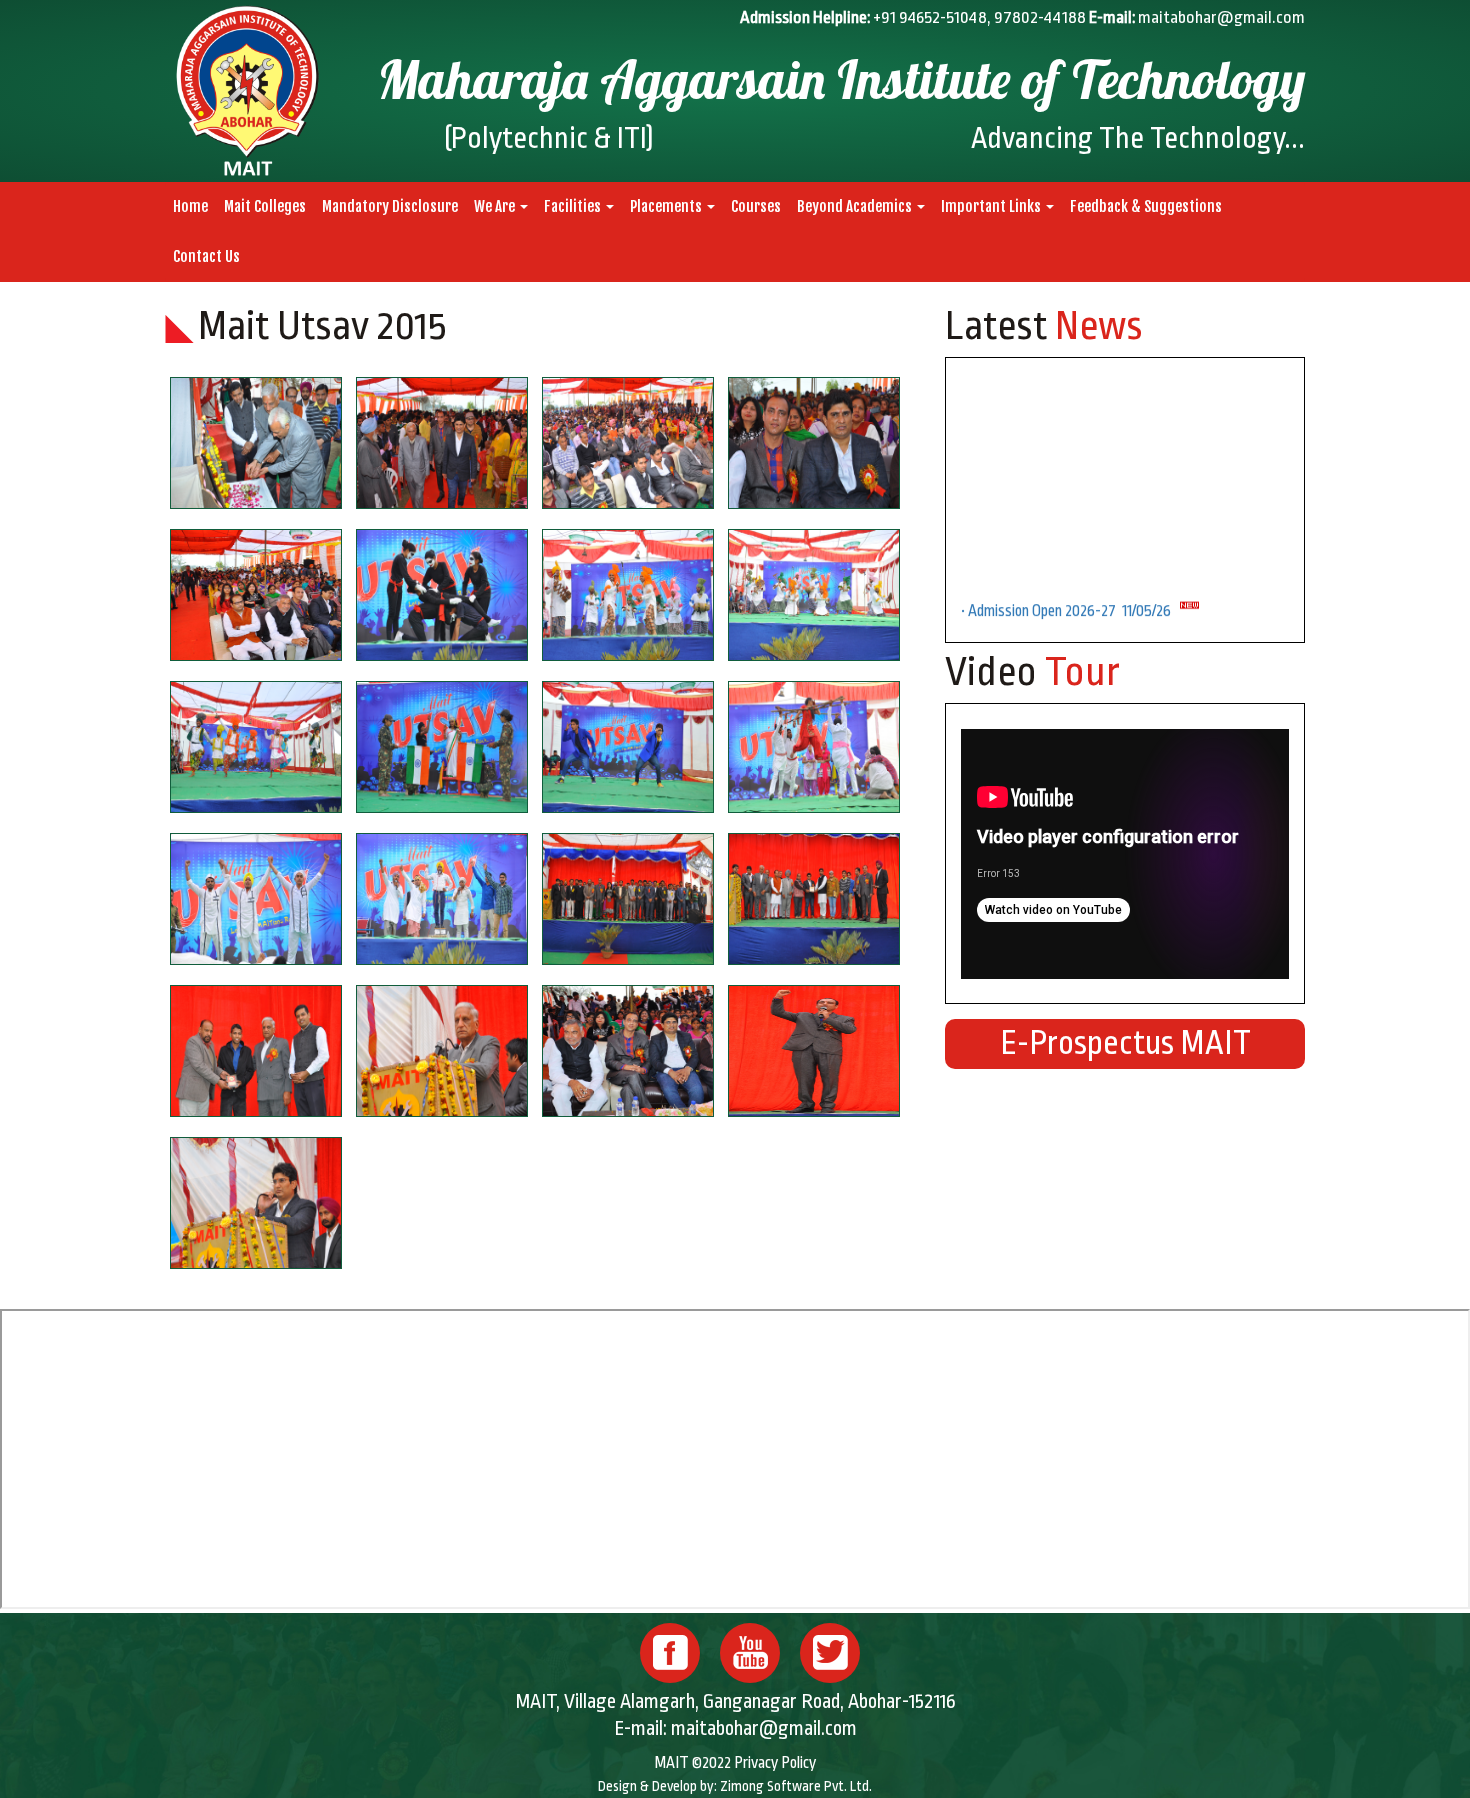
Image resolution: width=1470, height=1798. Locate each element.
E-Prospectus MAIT (1125, 1043)
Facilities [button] (574, 206)
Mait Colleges (265, 206)
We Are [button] (496, 206)
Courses (756, 206)
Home (190, 206)
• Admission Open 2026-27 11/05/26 (1070, 585)
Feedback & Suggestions (1146, 206)
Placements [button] (667, 206)
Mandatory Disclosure (390, 206)
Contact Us (206, 256)
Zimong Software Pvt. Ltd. (796, 1786)
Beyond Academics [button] (856, 206)
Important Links (992, 206)
